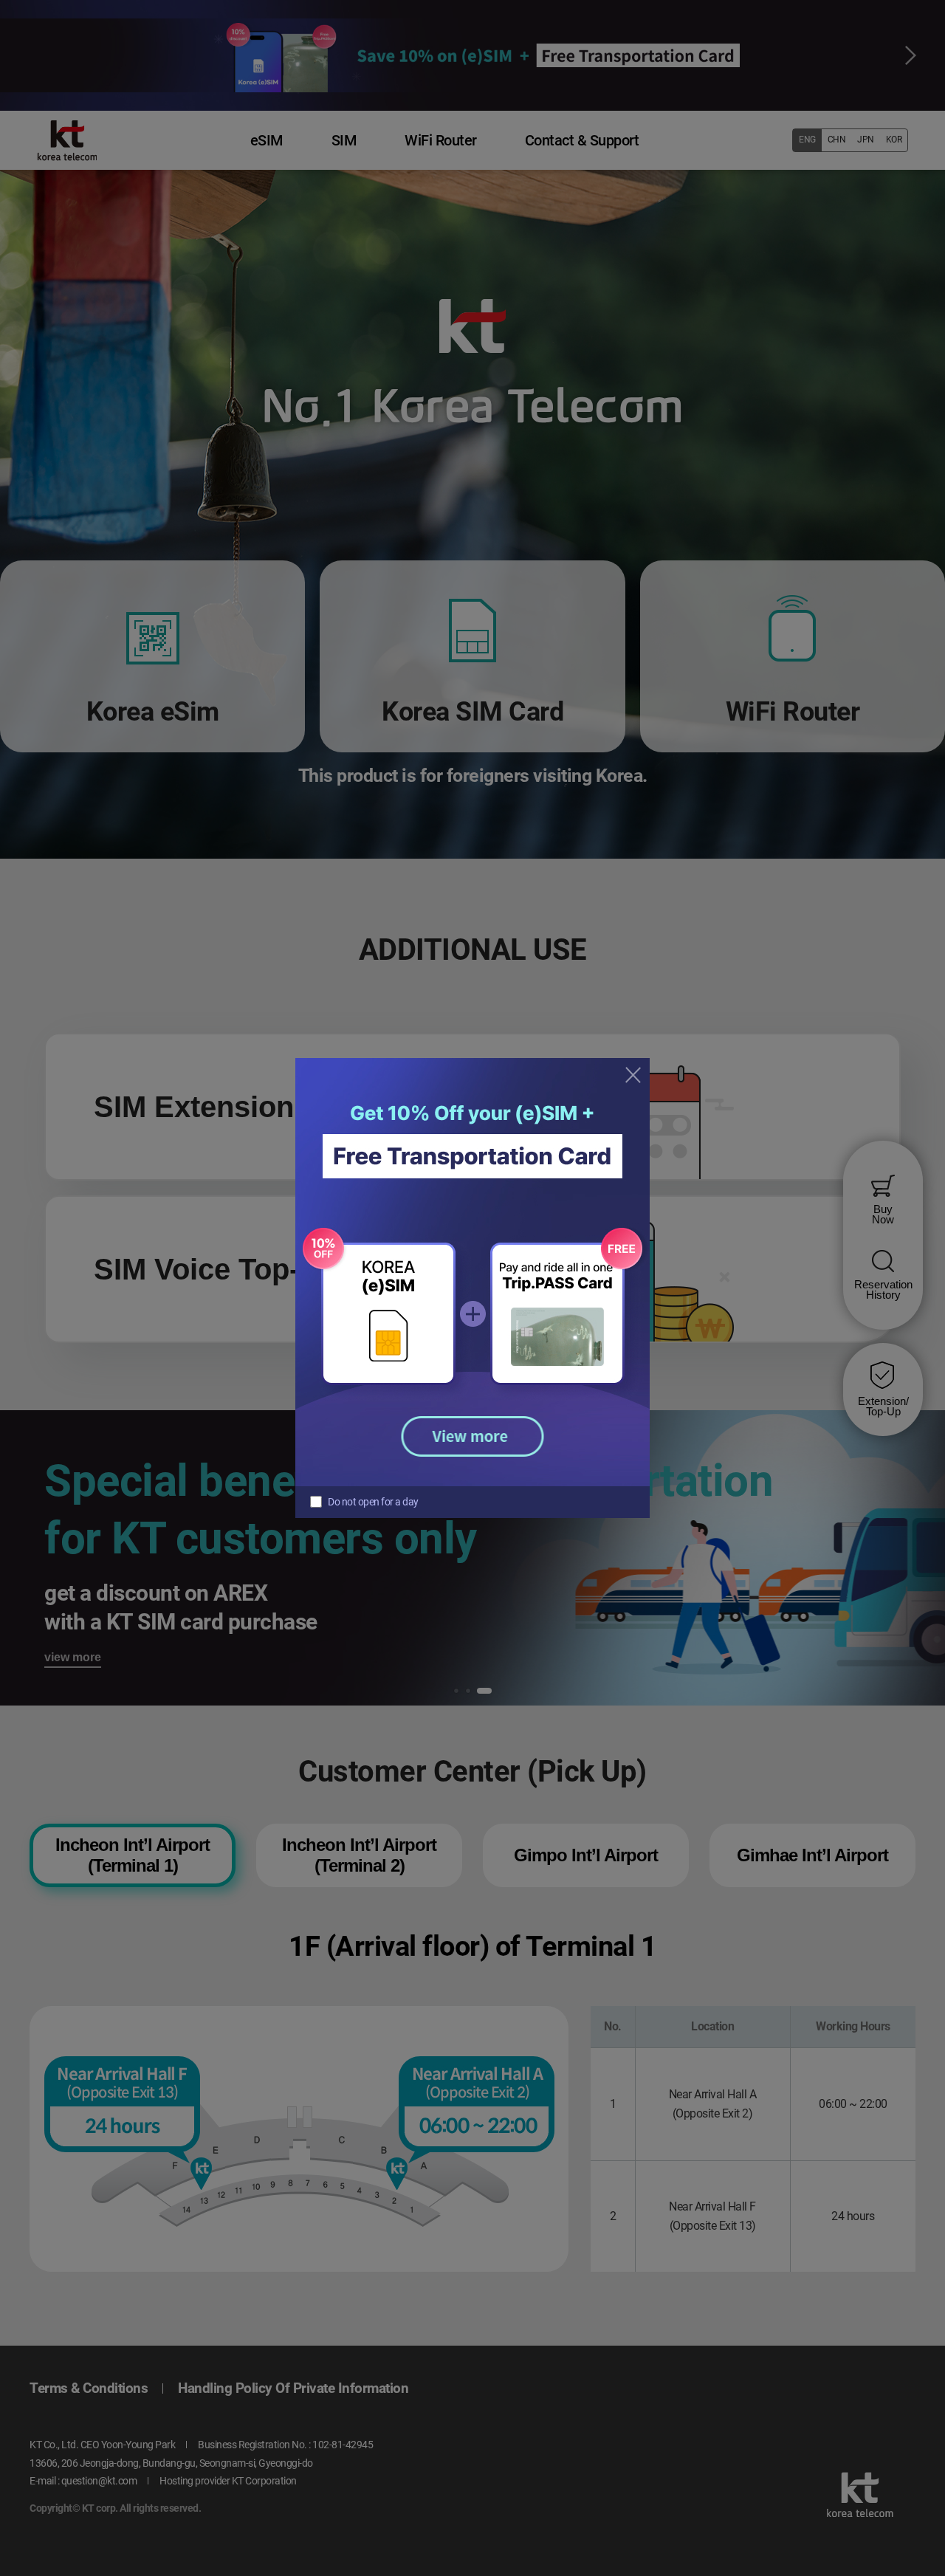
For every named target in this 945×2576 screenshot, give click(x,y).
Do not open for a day (373, 1502)
